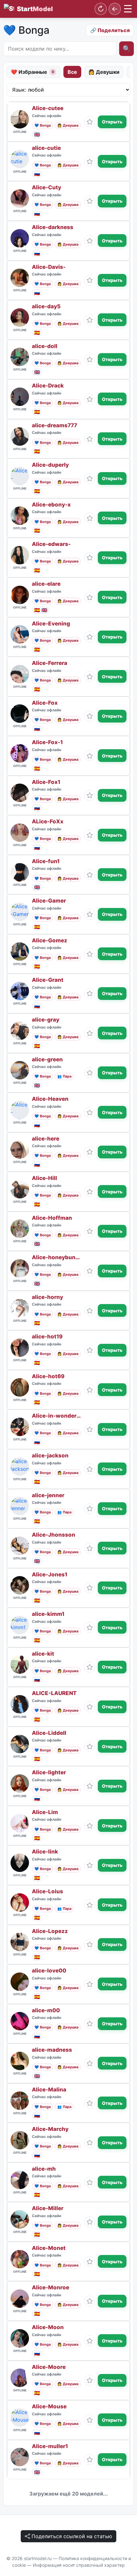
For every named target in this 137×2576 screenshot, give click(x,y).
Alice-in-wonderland (57, 1416)
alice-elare (46, 584)
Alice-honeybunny (57, 1257)
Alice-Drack (48, 386)
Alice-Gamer (49, 901)
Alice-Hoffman (52, 1218)
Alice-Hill (44, 1178)
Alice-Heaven (50, 1099)
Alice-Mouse (49, 2407)
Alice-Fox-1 (47, 742)
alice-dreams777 (54, 426)
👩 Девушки (104, 72)
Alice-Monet (49, 2248)
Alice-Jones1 (50, 1575)
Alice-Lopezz (50, 1931)
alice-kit (43, 1654)
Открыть (112, 122)
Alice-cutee (48, 108)
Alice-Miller (48, 2208)
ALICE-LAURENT (54, 1693)
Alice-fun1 (46, 861)
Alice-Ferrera (50, 663)
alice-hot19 (47, 1337)
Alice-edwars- (51, 544)
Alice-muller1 (50, 2446)
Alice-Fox (45, 703)
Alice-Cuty (47, 188)
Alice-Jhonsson (54, 1535)
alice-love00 (49, 1971)
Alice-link (45, 1852)
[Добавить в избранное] (90, 122)
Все (72, 72)
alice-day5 (46, 307)
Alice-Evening (51, 624)
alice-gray (46, 1020)
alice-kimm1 (48, 1614)
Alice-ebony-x (51, 505)
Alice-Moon (48, 2327)
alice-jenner (48, 1495)
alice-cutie (46, 148)
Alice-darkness (53, 227)
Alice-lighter (49, 1773)
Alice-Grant (48, 980)
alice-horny (47, 1297)
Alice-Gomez (50, 941)
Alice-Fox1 (46, 782)
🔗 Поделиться (110, 30)
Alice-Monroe (50, 2288)
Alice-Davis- (49, 267)
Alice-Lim (45, 1812)
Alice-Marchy (50, 2129)
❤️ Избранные (33, 72)
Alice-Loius (47, 1892)
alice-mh (44, 2169)
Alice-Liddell (49, 1733)
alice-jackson (50, 1456)
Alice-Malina (49, 2090)
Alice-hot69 (48, 1376)
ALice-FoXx (48, 822)
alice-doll (45, 346)
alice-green (47, 1060)
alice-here (46, 1139)
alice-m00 (46, 2011)
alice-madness (52, 2050)
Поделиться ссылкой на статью (71, 2536)
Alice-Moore (49, 2367)
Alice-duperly (50, 465)
